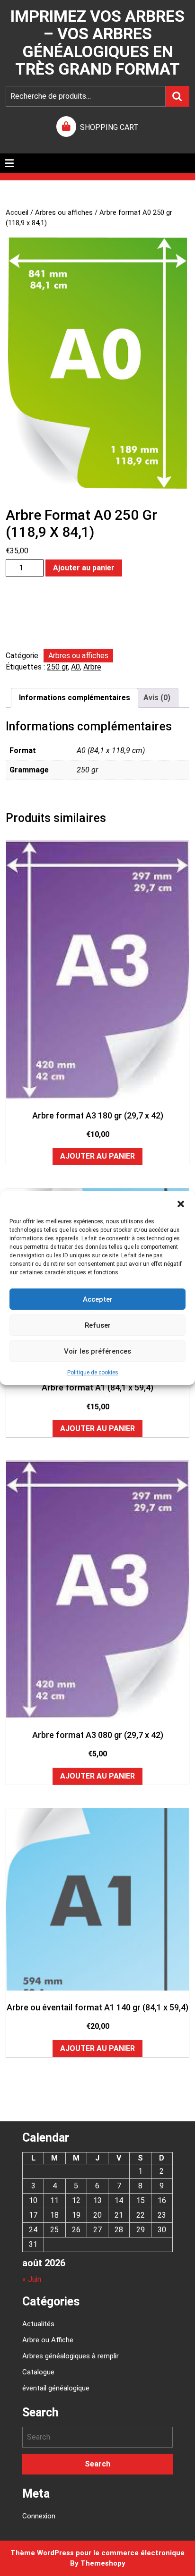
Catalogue (38, 2372)
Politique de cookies (93, 1373)
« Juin (32, 2279)
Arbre (92, 667)
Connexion (39, 2516)
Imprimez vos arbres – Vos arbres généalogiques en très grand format (97, 42)
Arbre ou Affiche (48, 2340)
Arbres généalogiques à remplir (71, 2356)
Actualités (38, 2324)
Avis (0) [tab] (157, 698)
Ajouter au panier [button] (97, 1156)
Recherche (177, 96)
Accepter (98, 1299)
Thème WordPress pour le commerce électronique (97, 2553)
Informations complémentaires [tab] (75, 698)
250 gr (57, 667)
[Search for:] (97, 2437)
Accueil (17, 212)
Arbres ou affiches (64, 212)
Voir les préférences (97, 1351)
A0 (75, 667)
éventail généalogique (56, 2388)
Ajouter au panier (84, 568)
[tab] (9, 163)
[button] (181, 1203)
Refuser (98, 1325)
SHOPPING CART (109, 127)
